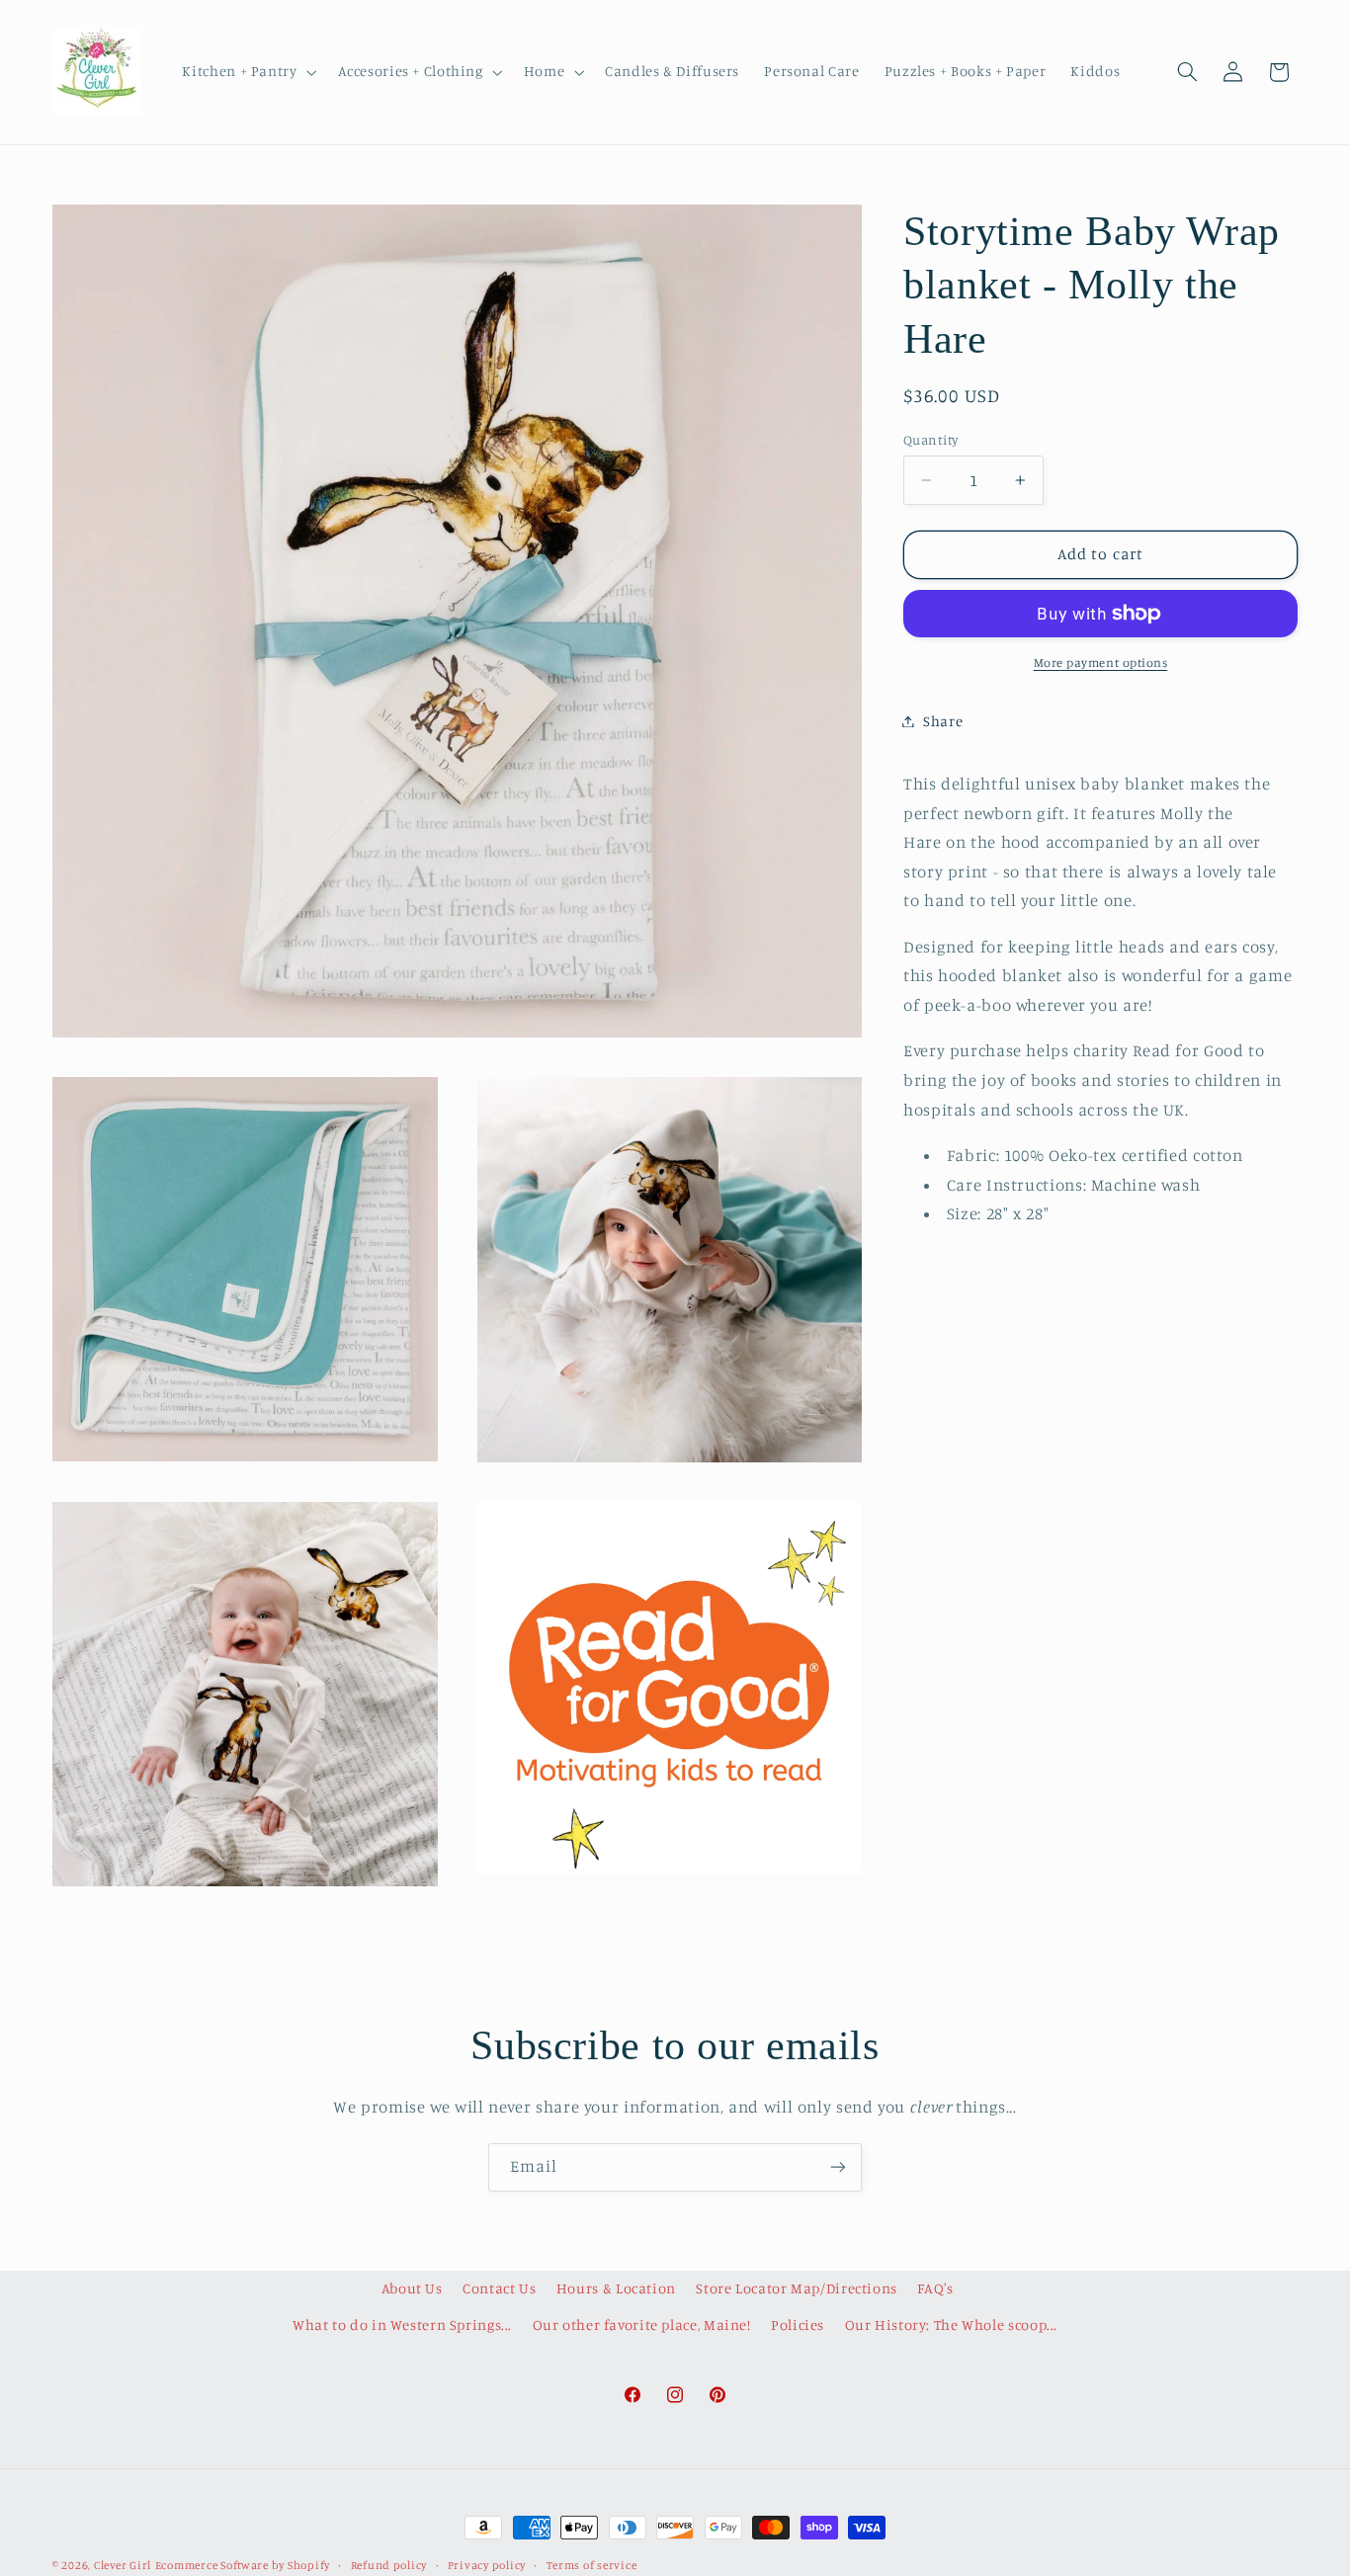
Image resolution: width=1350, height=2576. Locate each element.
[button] (248, 72)
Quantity (930, 440)
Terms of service (592, 2565)
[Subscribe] (838, 2167)
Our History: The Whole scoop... (952, 2325)
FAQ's (935, 2288)
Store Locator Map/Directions (797, 2288)
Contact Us (499, 2288)
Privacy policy (487, 2565)
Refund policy (389, 2565)
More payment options (1101, 663)
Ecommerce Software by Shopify (243, 2565)
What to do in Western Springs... (402, 2325)
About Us (412, 2288)
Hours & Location (616, 2288)
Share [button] (943, 721)
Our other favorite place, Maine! (642, 2325)
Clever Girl (123, 2565)
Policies (798, 2325)
